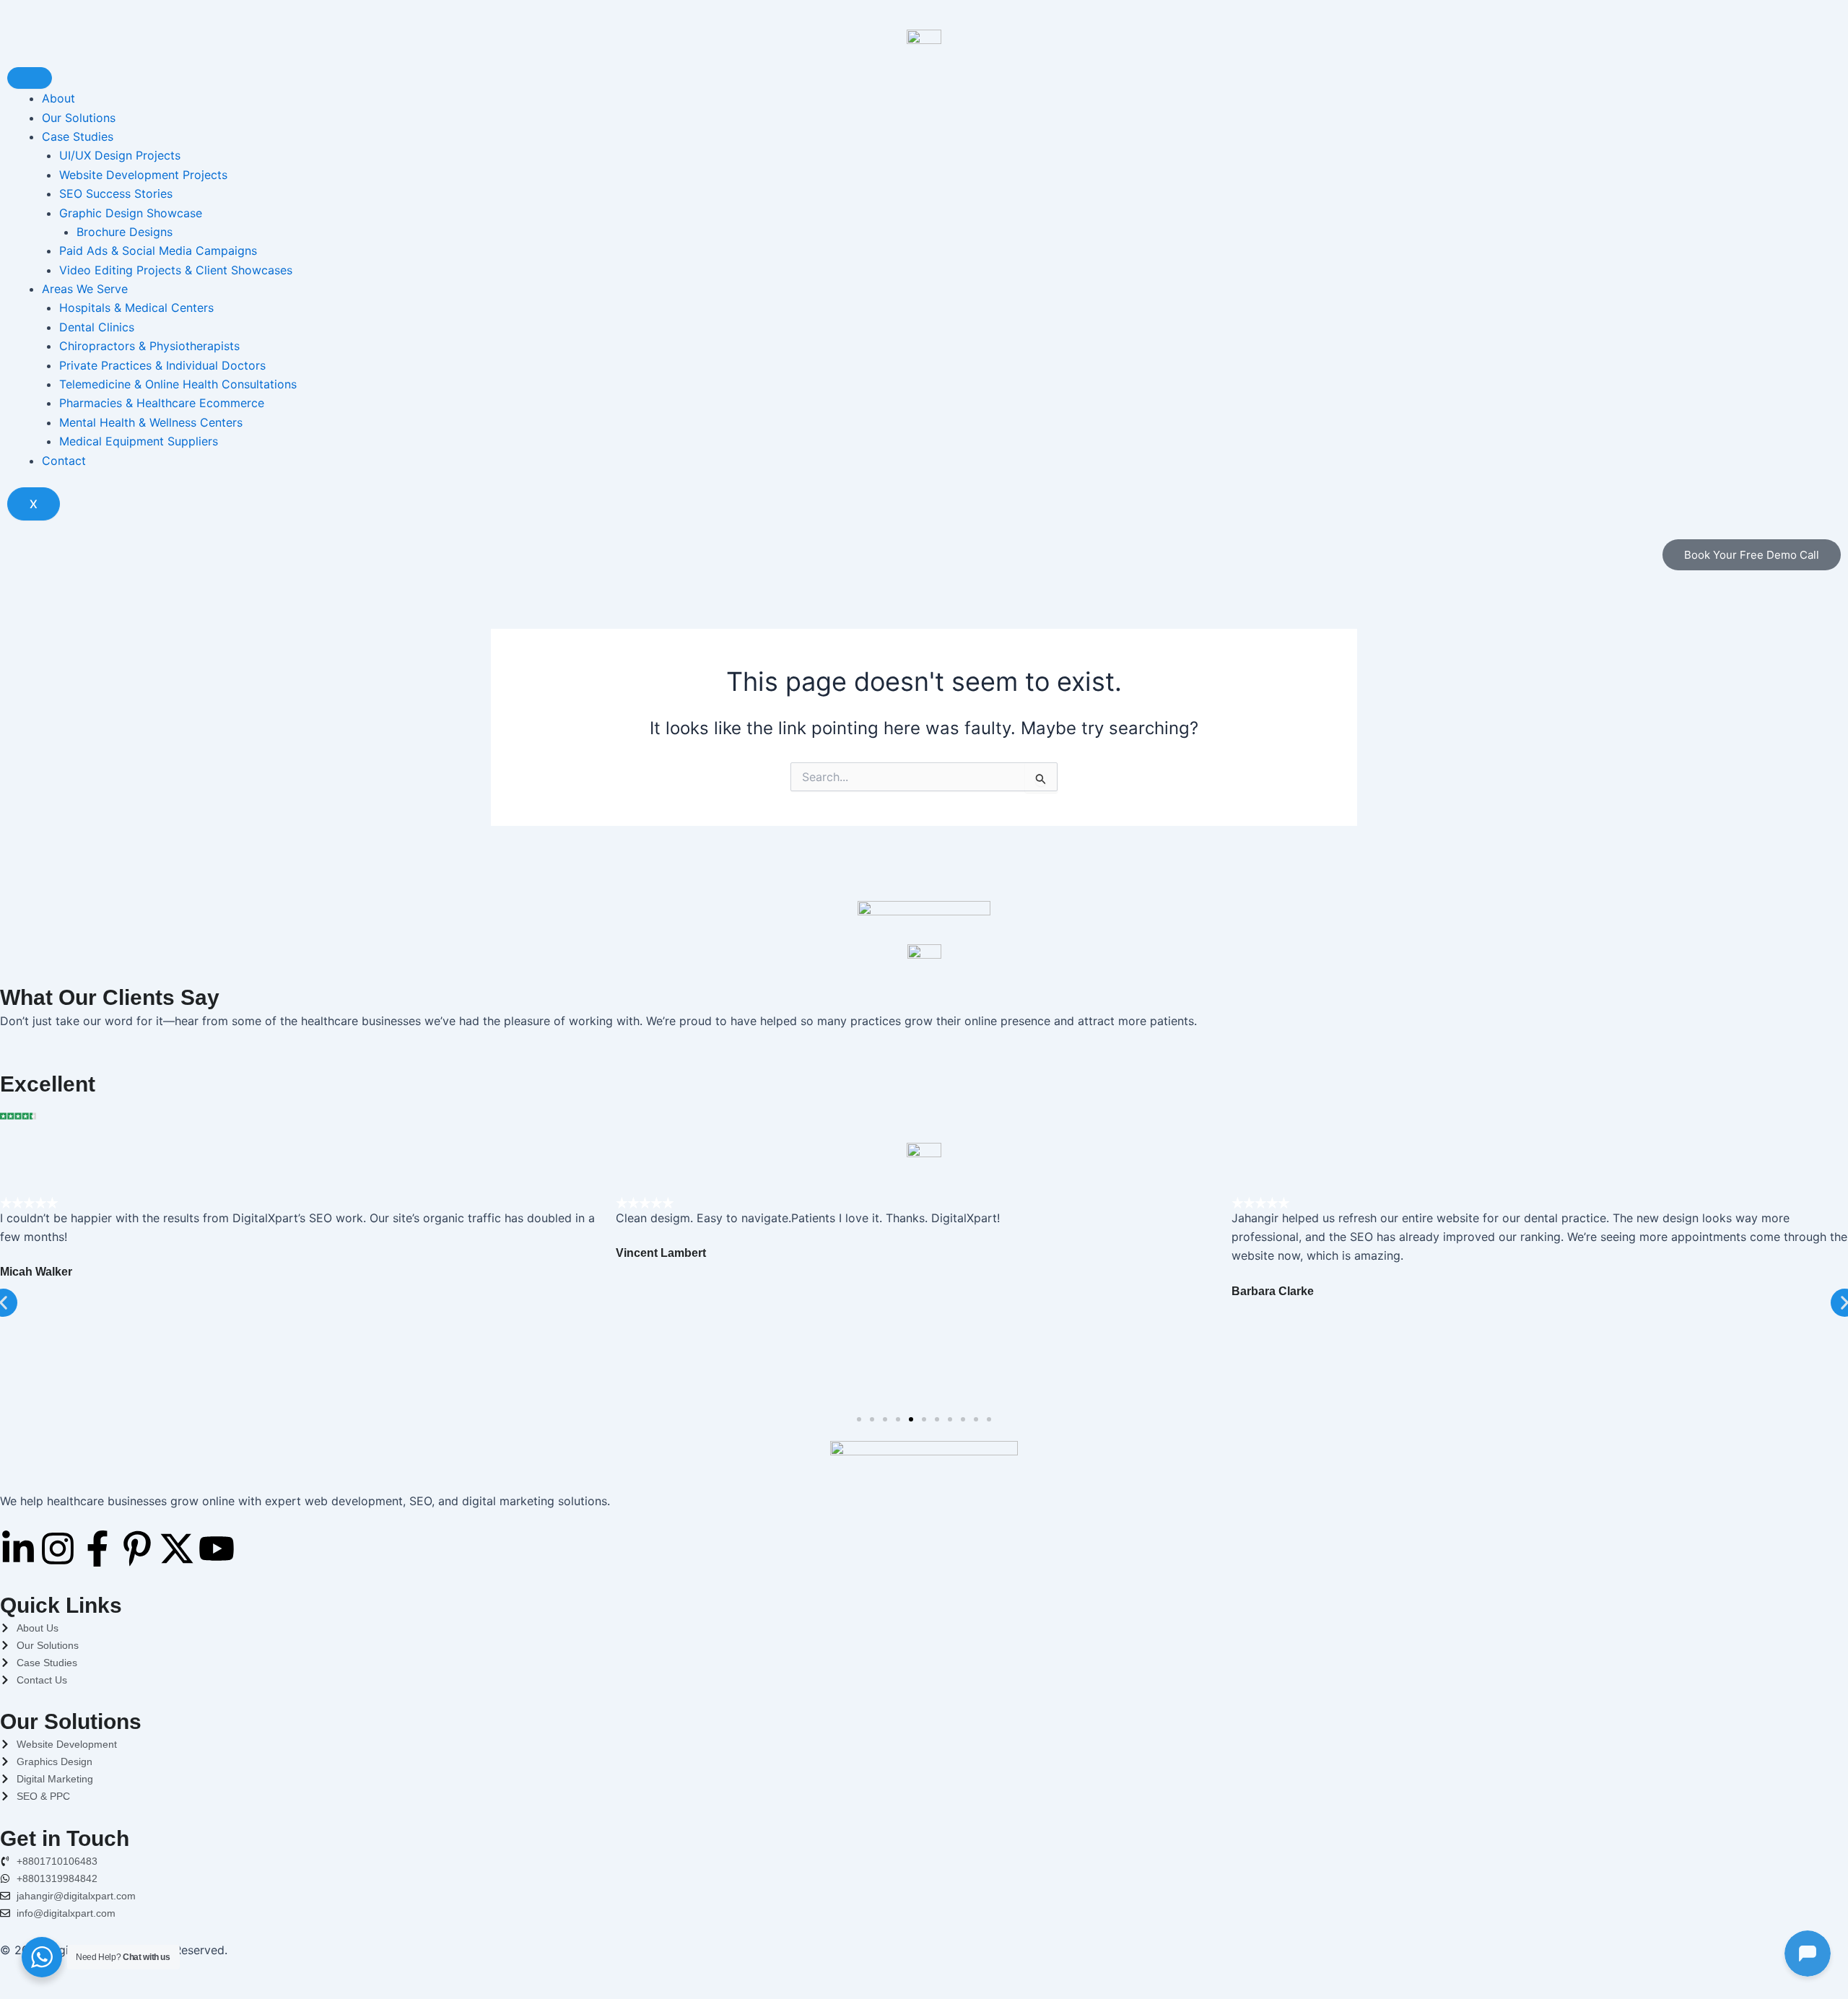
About (58, 98)
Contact (64, 461)
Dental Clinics (97, 327)
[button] (859, 1419)
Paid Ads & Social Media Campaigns (158, 251)
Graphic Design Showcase (131, 213)
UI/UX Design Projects (120, 155)
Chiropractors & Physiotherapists (149, 346)
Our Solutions (79, 118)
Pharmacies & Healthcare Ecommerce (162, 403)
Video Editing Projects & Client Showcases (176, 270)
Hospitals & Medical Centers (136, 308)
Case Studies (78, 136)
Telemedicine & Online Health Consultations (178, 384)
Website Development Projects (143, 175)
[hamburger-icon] (30, 78)
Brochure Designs (125, 232)
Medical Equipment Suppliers (139, 441)
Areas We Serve (85, 289)
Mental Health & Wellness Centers (151, 422)
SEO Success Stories (116, 193)
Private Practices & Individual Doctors (162, 365)
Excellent (48, 1084)
